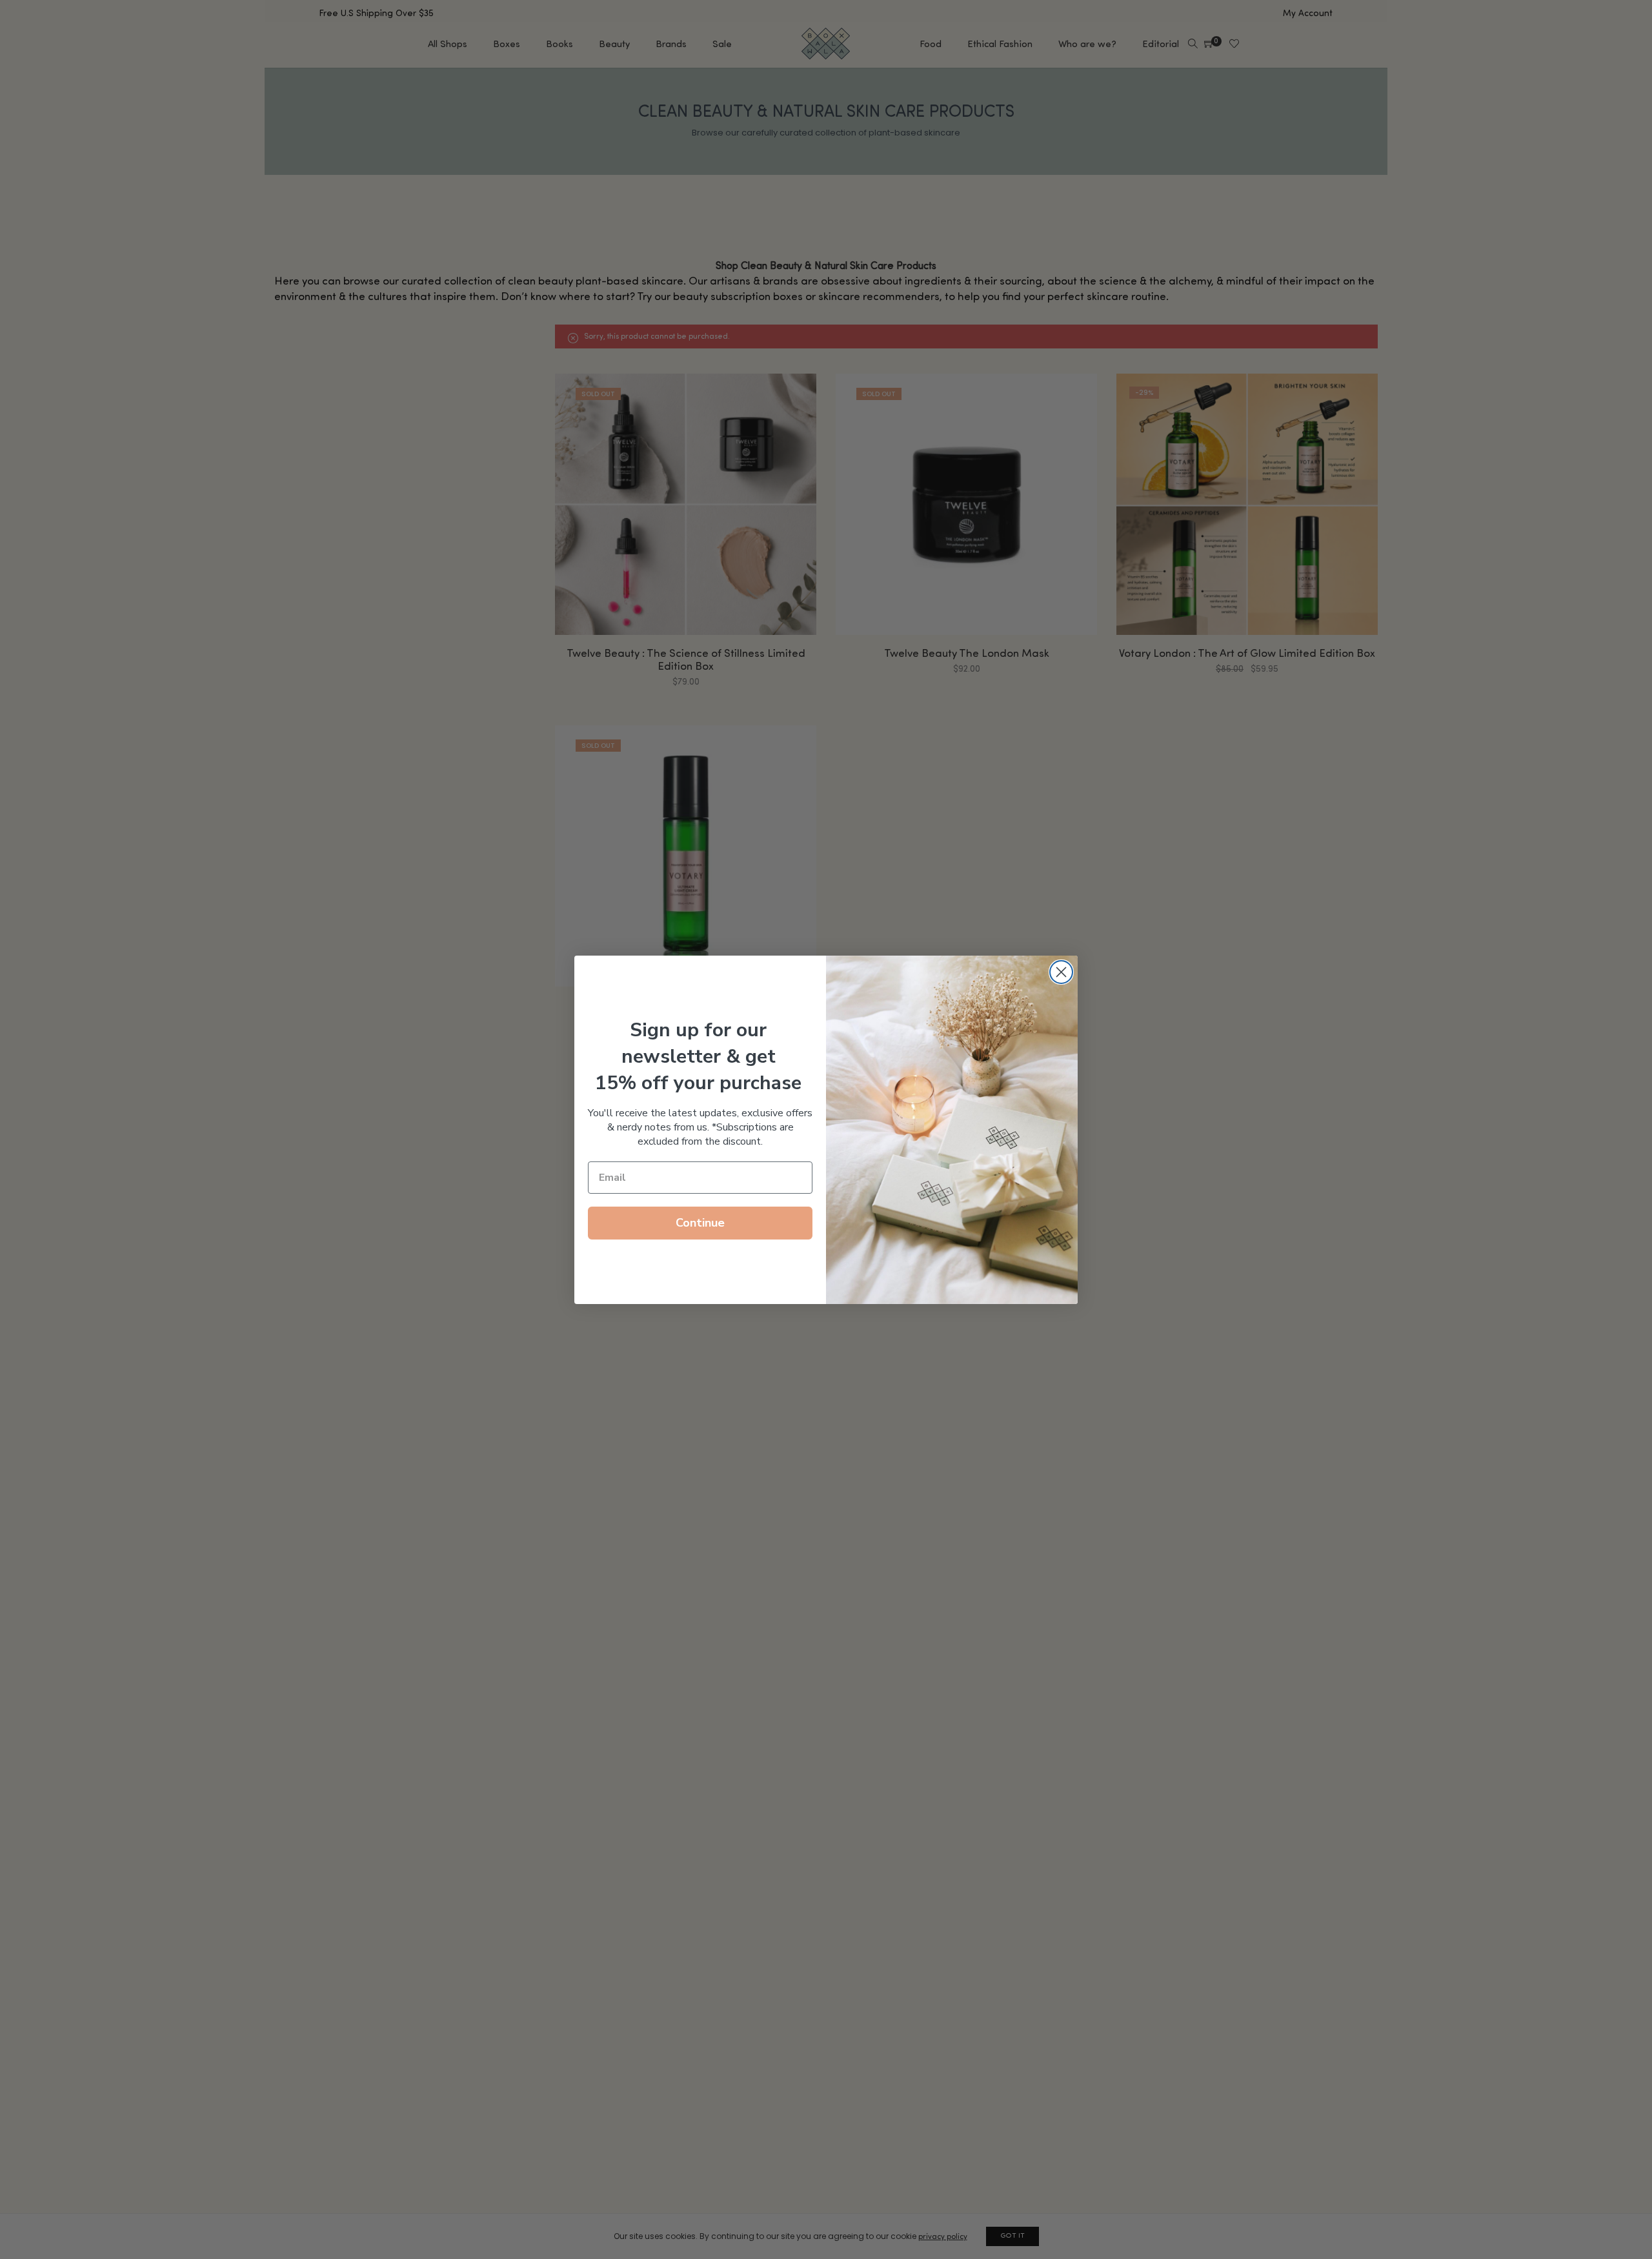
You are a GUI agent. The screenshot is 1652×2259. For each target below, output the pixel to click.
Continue (700, 1223)
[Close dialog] (1061, 972)
